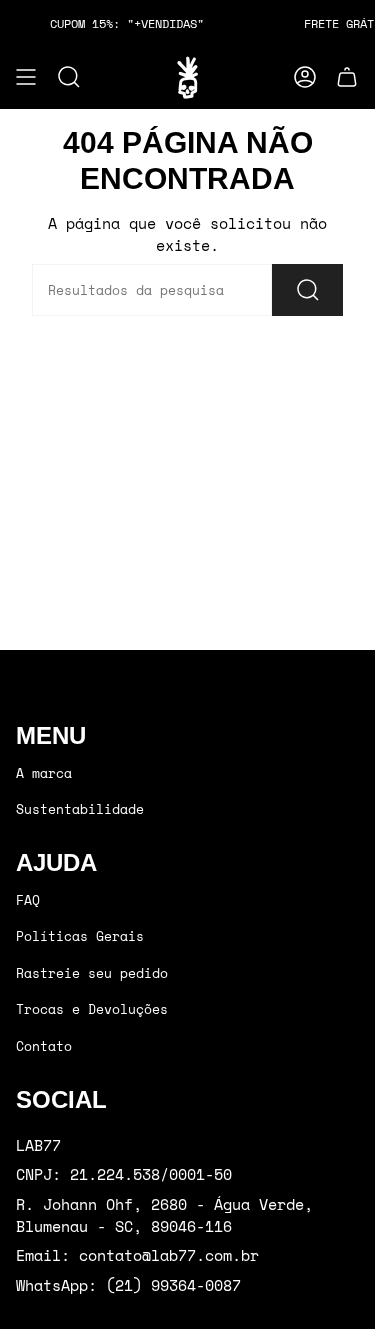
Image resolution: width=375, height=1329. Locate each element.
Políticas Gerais (80, 936)
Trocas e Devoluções (92, 1009)
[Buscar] (307, 290)
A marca (44, 773)
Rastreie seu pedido (92, 973)
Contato (44, 1046)
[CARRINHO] (347, 77)
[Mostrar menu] (26, 77)
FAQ (28, 900)
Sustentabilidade (80, 809)
